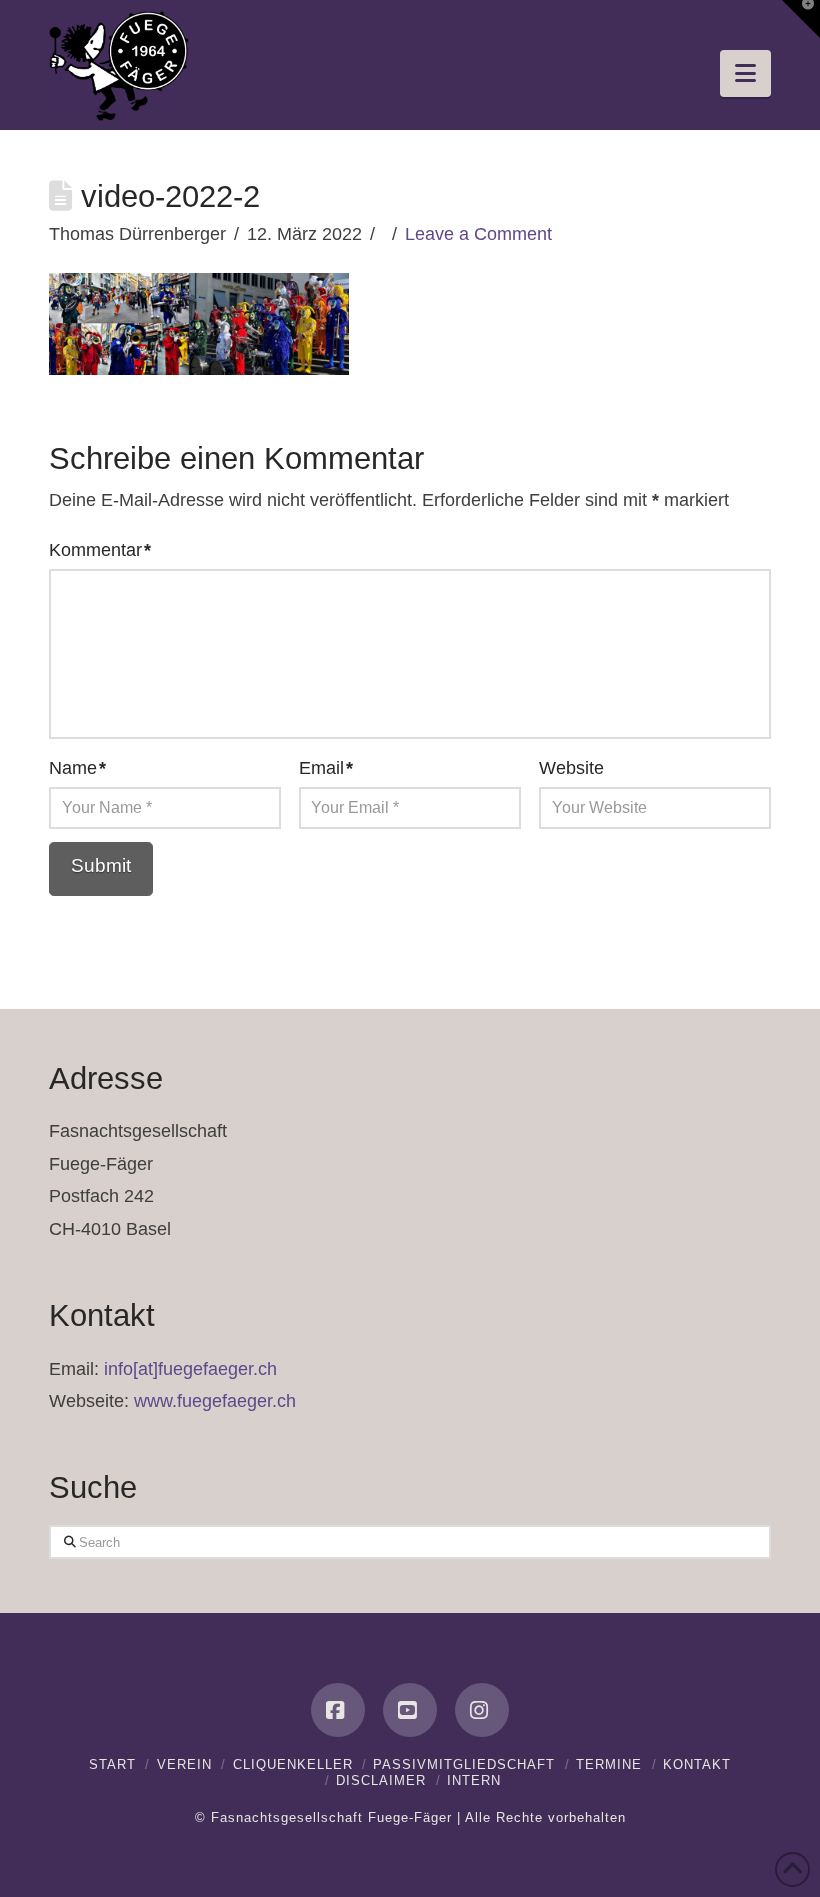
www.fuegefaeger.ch (215, 1401)
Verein (184, 1764)
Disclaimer (381, 1780)
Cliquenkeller (293, 1764)
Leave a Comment (478, 234)
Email (326, 768)
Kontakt (697, 1764)
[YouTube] (410, 1710)
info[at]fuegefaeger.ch (190, 1369)
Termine (609, 1764)
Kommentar (100, 550)
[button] (745, 73)
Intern (474, 1780)
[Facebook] (338, 1710)
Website (571, 768)
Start (112, 1764)
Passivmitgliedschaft (464, 1764)
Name (77, 768)
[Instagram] (482, 1710)
